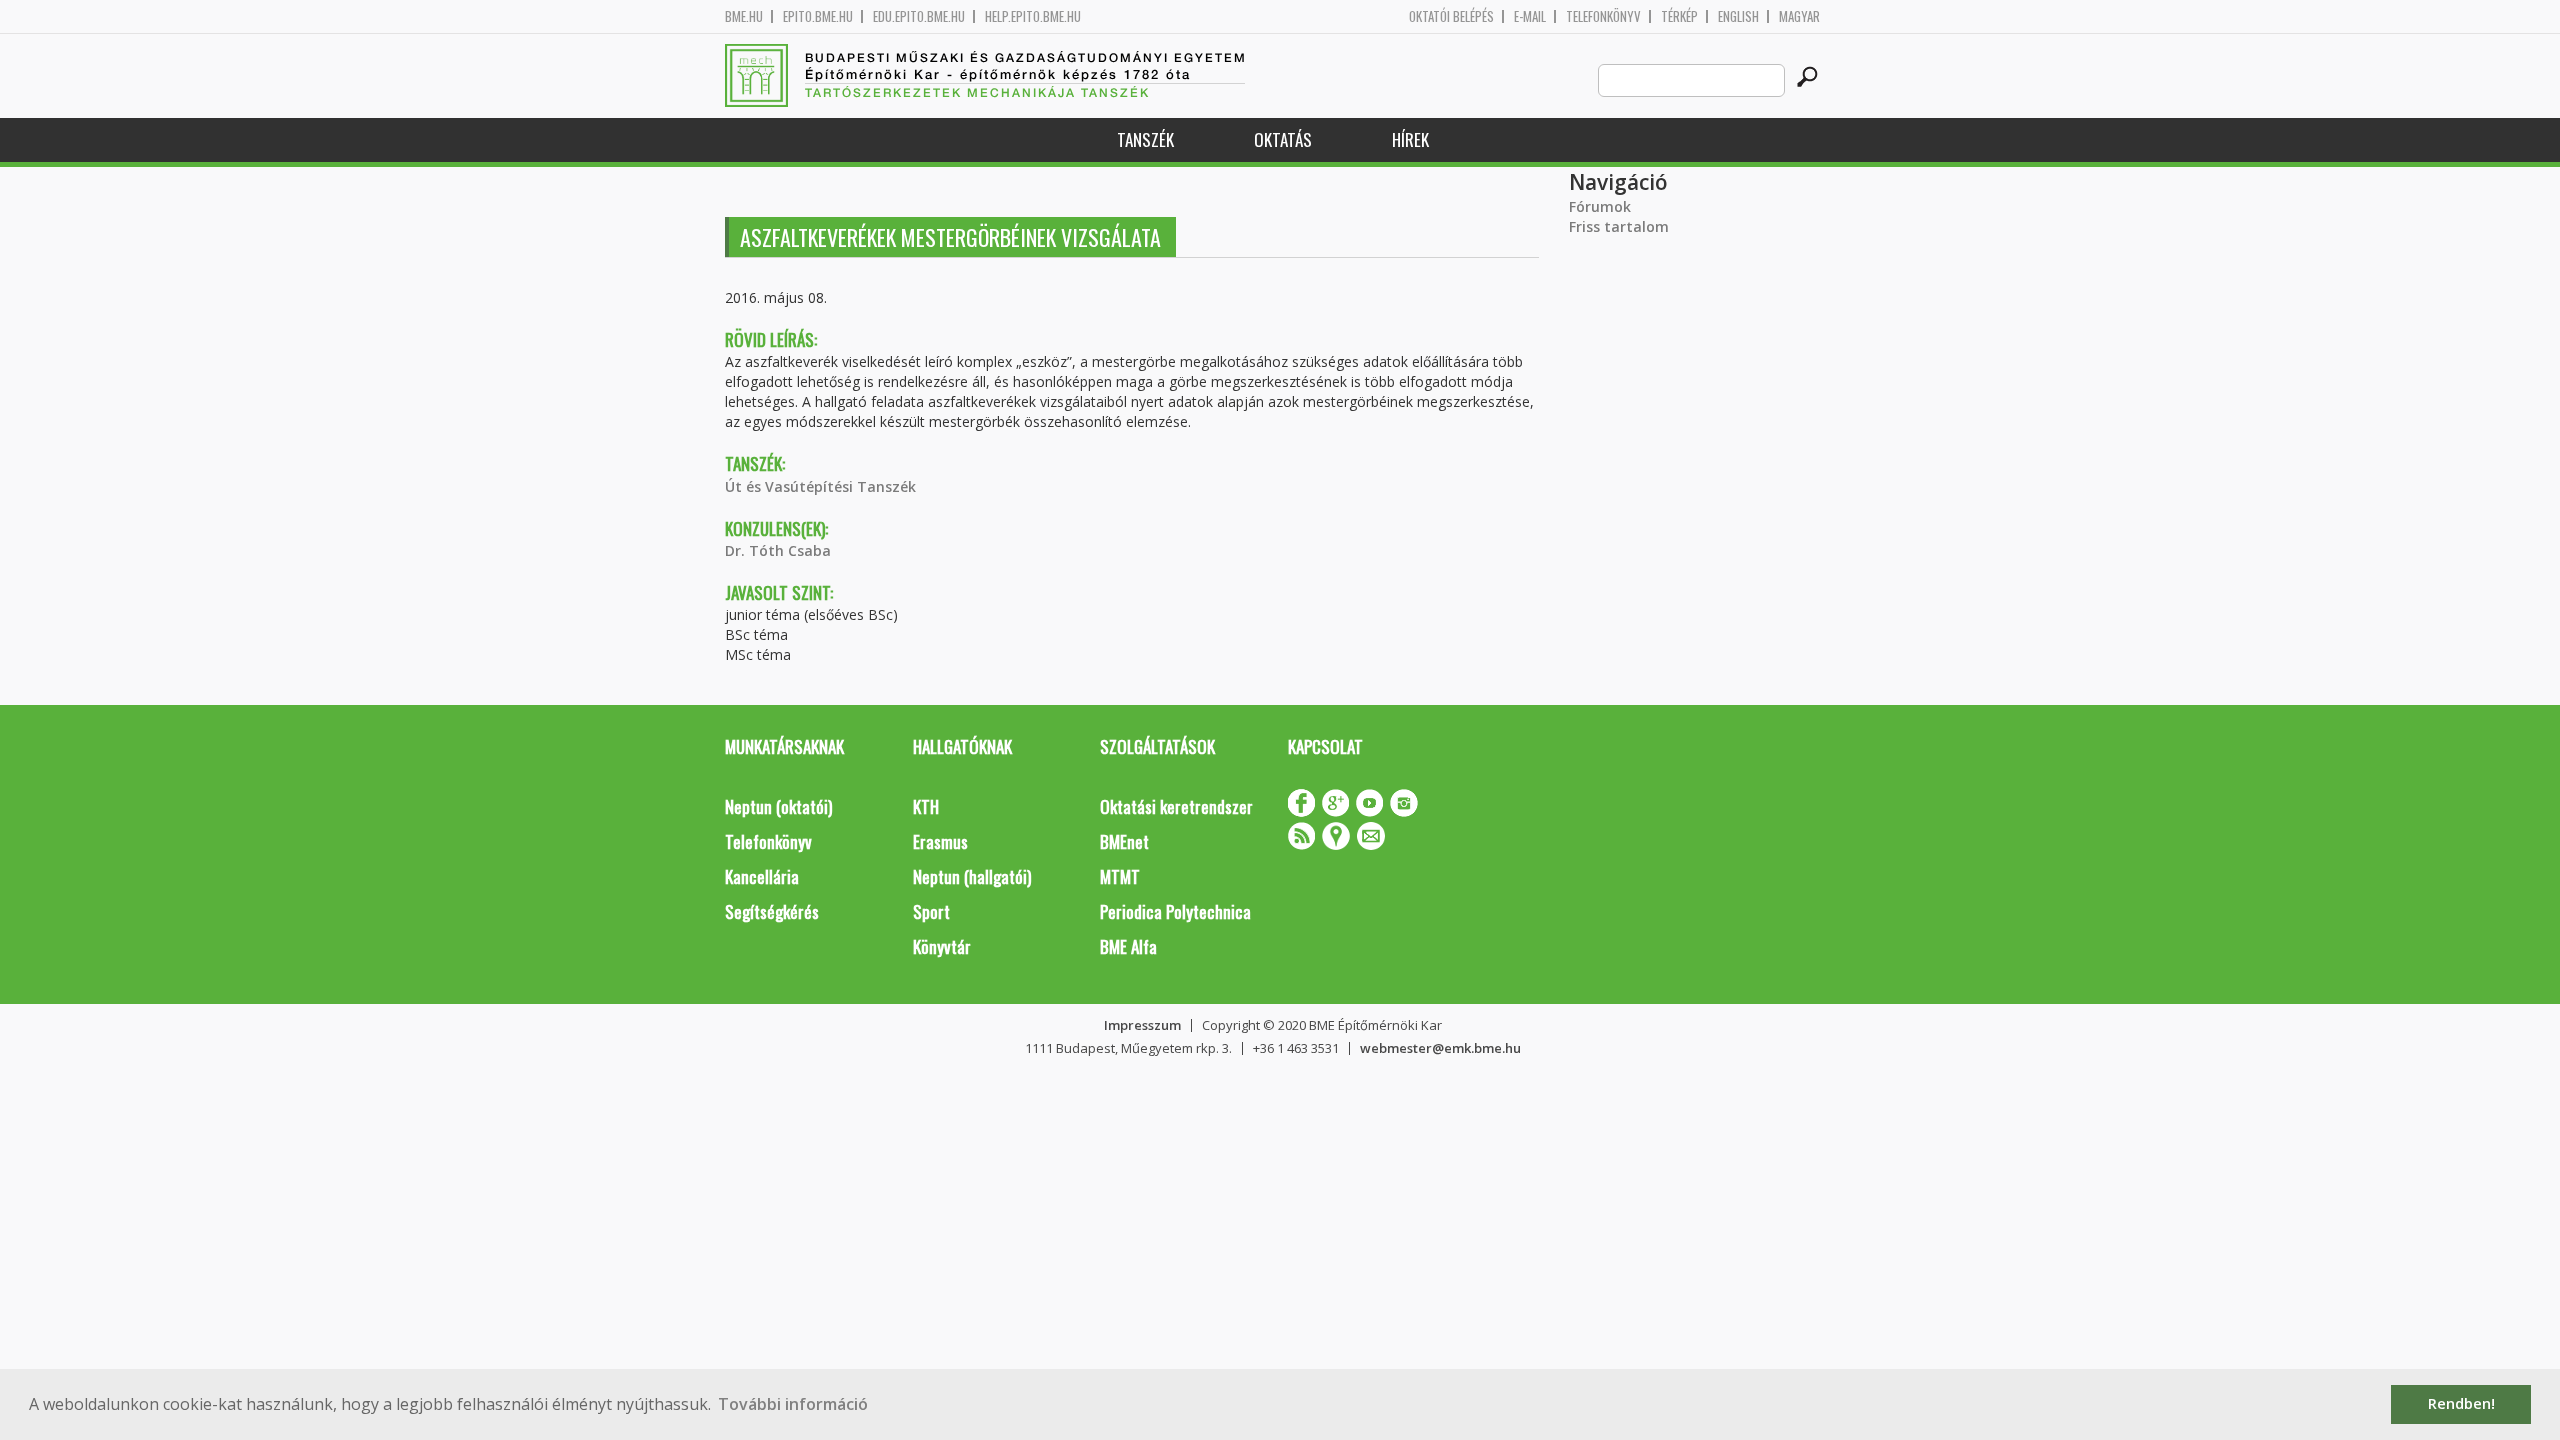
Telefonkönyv (1603, 16)
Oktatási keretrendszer (1176, 806)
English (1738, 16)
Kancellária (762, 876)
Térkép (1679, 16)
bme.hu (744, 16)
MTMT (1120, 876)
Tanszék (1145, 139)
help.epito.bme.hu (1033, 16)
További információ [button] (793, 1404)
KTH (926, 806)
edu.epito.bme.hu (919, 16)
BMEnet (1124, 841)
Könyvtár (942, 946)
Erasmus (940, 841)
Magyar (1799, 16)
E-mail (1530, 16)
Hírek (1410, 139)
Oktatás (1283, 139)
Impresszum (1142, 1025)
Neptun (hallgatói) (972, 876)
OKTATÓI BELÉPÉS (1451, 16)
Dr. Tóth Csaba (778, 550)
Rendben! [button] (2461, 1403)
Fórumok (1600, 206)
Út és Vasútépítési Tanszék (820, 486)
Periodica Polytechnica (1175, 911)
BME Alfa (1128, 946)
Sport (931, 911)
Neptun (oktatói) (778, 806)
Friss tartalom (1619, 226)
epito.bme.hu (818, 16)
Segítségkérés (772, 911)
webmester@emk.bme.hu (1440, 1048)
